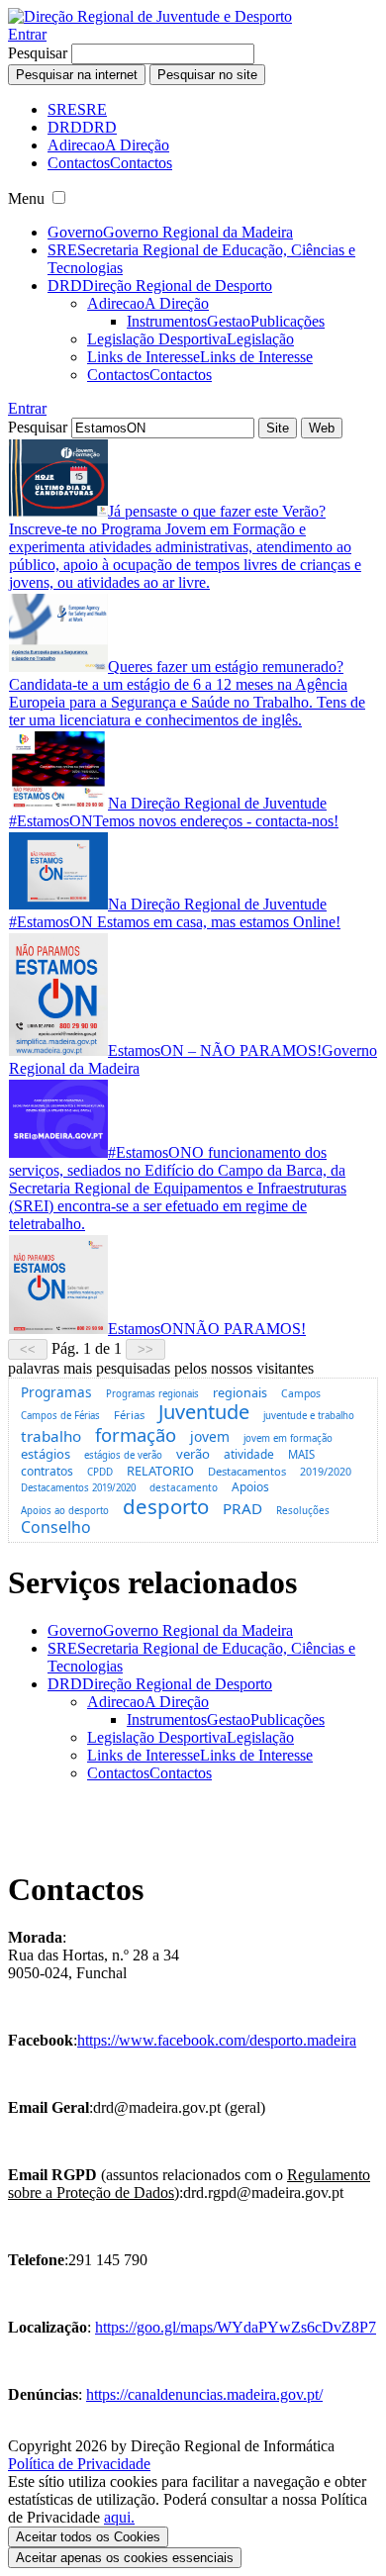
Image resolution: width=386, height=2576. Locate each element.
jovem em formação (288, 1438)
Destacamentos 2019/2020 (78, 1488)
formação (136, 1434)
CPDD (100, 1472)
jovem (210, 1436)
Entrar (27, 34)
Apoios (250, 1487)
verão (193, 1454)
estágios (46, 1454)
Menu (26, 198)
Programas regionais (152, 1394)
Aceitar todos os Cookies (88, 2537)
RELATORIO (160, 1471)
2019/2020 (326, 1472)
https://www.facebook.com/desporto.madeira (217, 2040)
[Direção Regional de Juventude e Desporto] (150, 16)
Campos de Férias (60, 1416)
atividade (249, 1454)
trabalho (51, 1436)
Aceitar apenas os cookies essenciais (125, 2558)
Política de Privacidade (79, 2464)
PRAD (242, 1508)
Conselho (56, 1527)
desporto (166, 1506)
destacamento (184, 1487)
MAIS (301, 1454)
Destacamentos (247, 1471)
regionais (240, 1393)
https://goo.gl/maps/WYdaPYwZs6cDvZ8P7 (236, 2327)
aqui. (119, 2517)
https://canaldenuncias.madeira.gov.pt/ (204, 2394)
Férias (129, 1415)
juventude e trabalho (309, 1416)
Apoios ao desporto (65, 1511)
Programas (56, 1392)
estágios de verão (123, 1455)
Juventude (204, 1412)
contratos (47, 1471)
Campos (301, 1393)
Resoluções (303, 1511)
